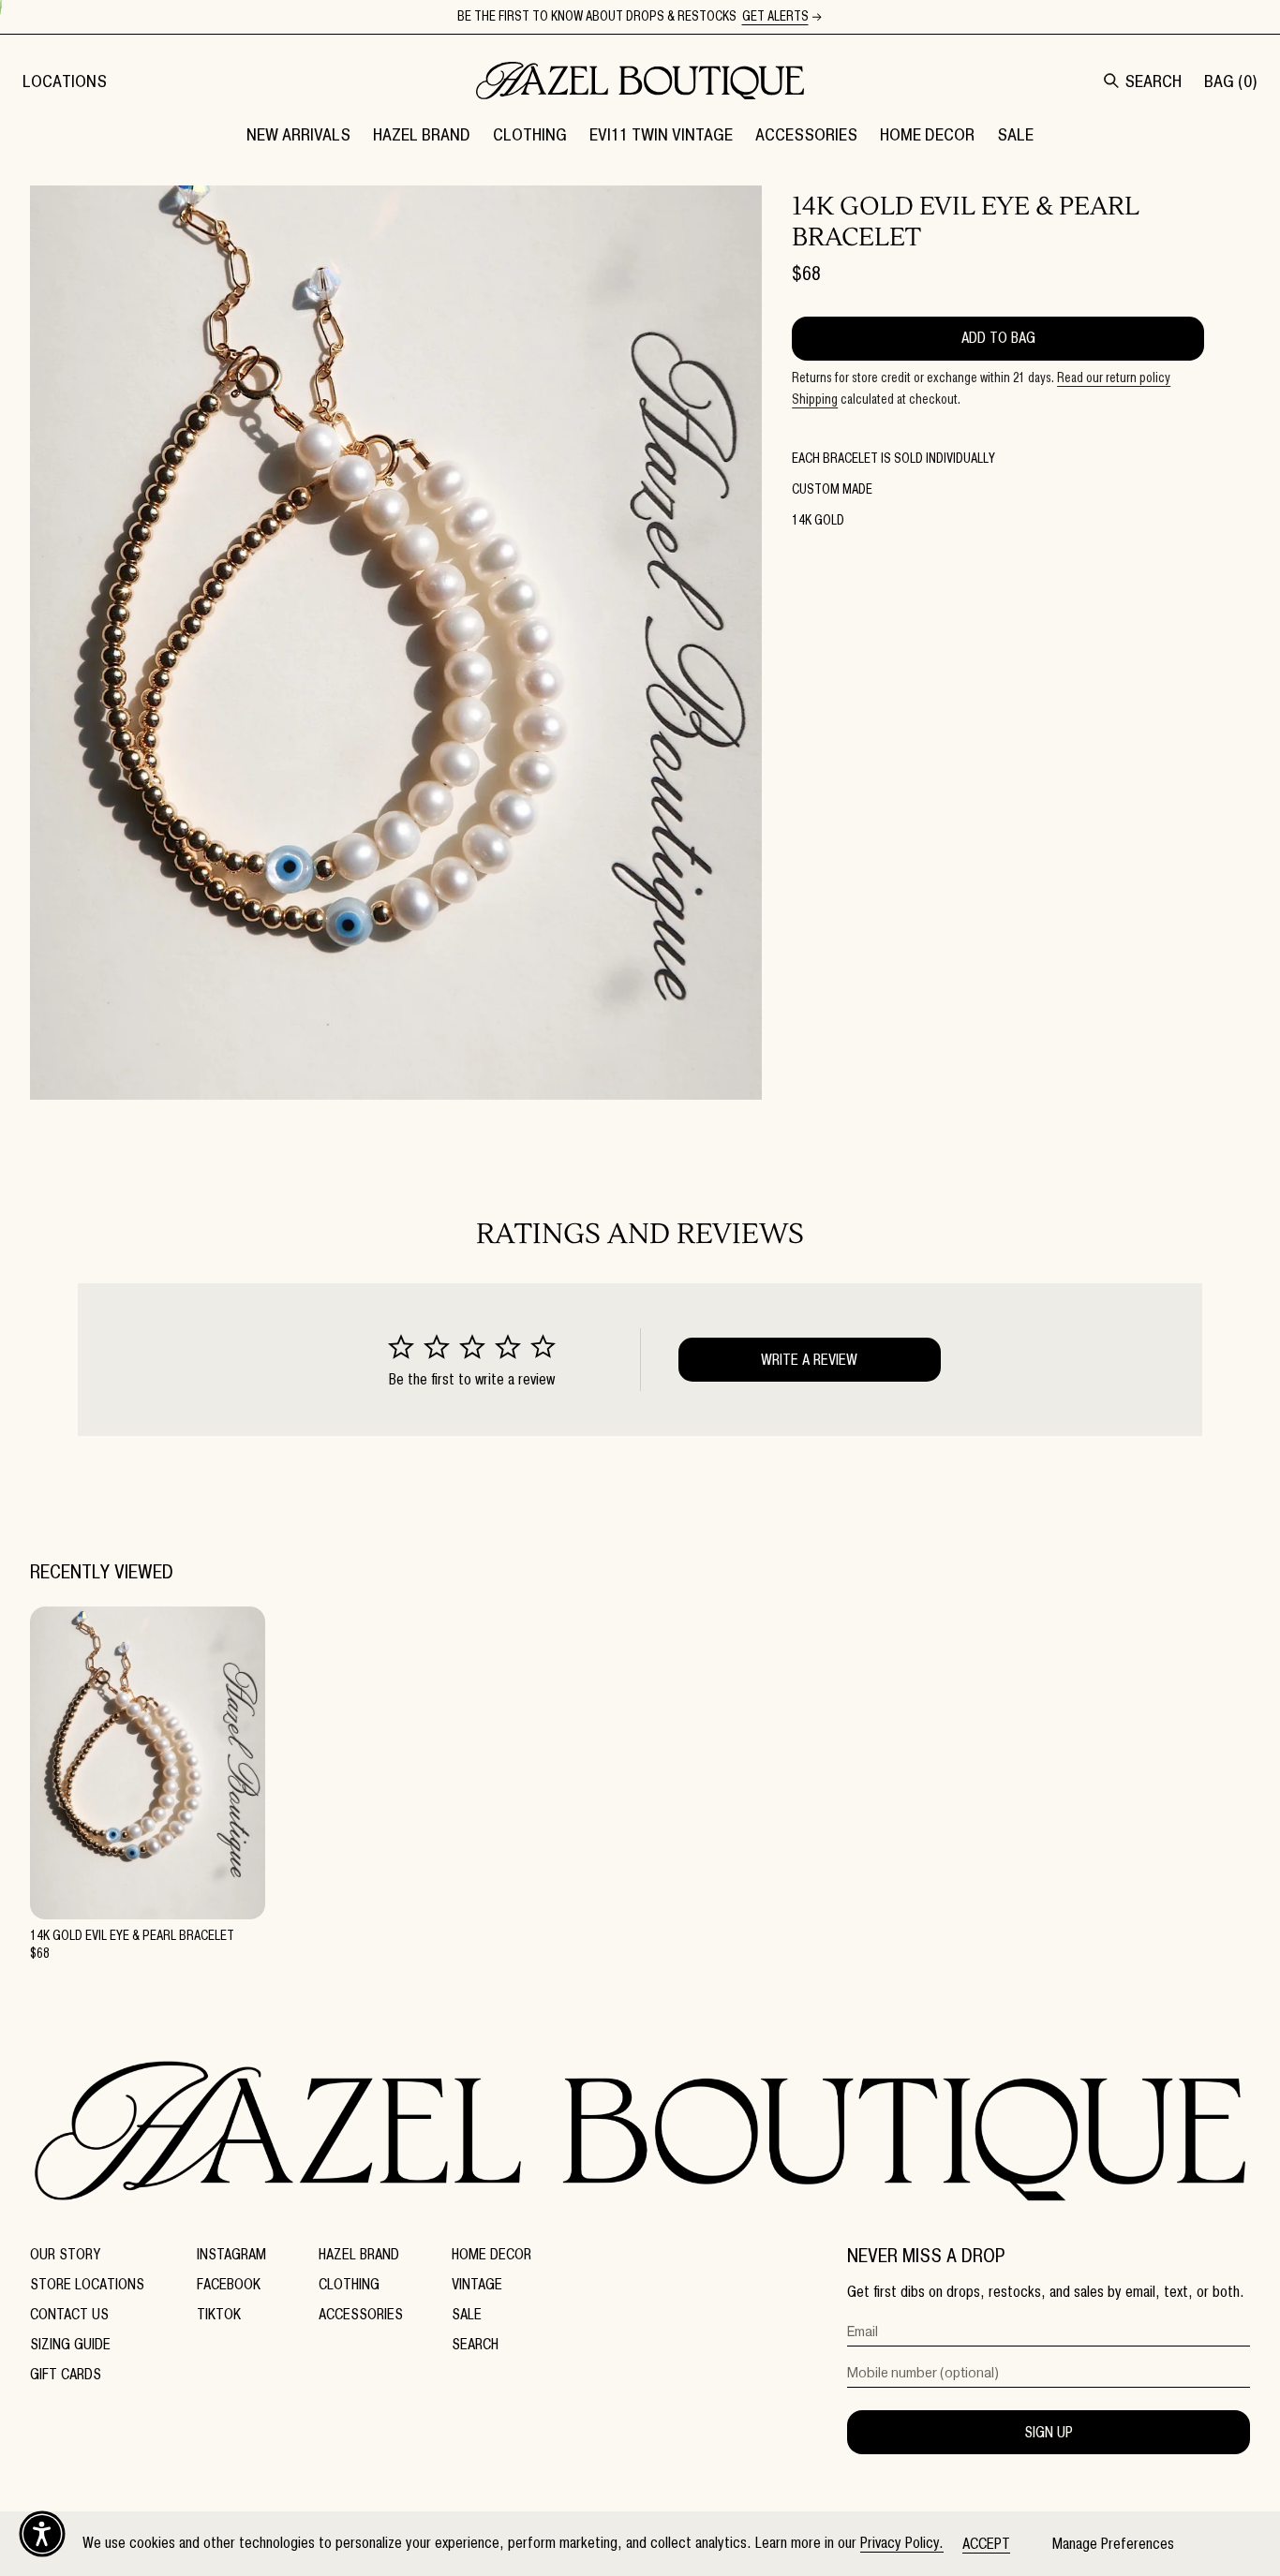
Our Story (65, 2254)
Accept (986, 2544)
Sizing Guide (70, 2344)
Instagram (231, 2254)
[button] (422, 134)
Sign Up (1049, 2432)
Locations (65, 81)
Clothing (349, 2284)
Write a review (809, 1360)
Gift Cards (66, 2374)
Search (475, 2344)
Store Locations (87, 2284)
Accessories (361, 2314)
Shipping (815, 400)
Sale (467, 2314)
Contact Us (69, 2314)
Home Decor (491, 2254)
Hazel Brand (359, 2254)
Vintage (477, 2284)
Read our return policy (1114, 378)
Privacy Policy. (902, 2543)
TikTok (219, 2314)
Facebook (229, 2284)
